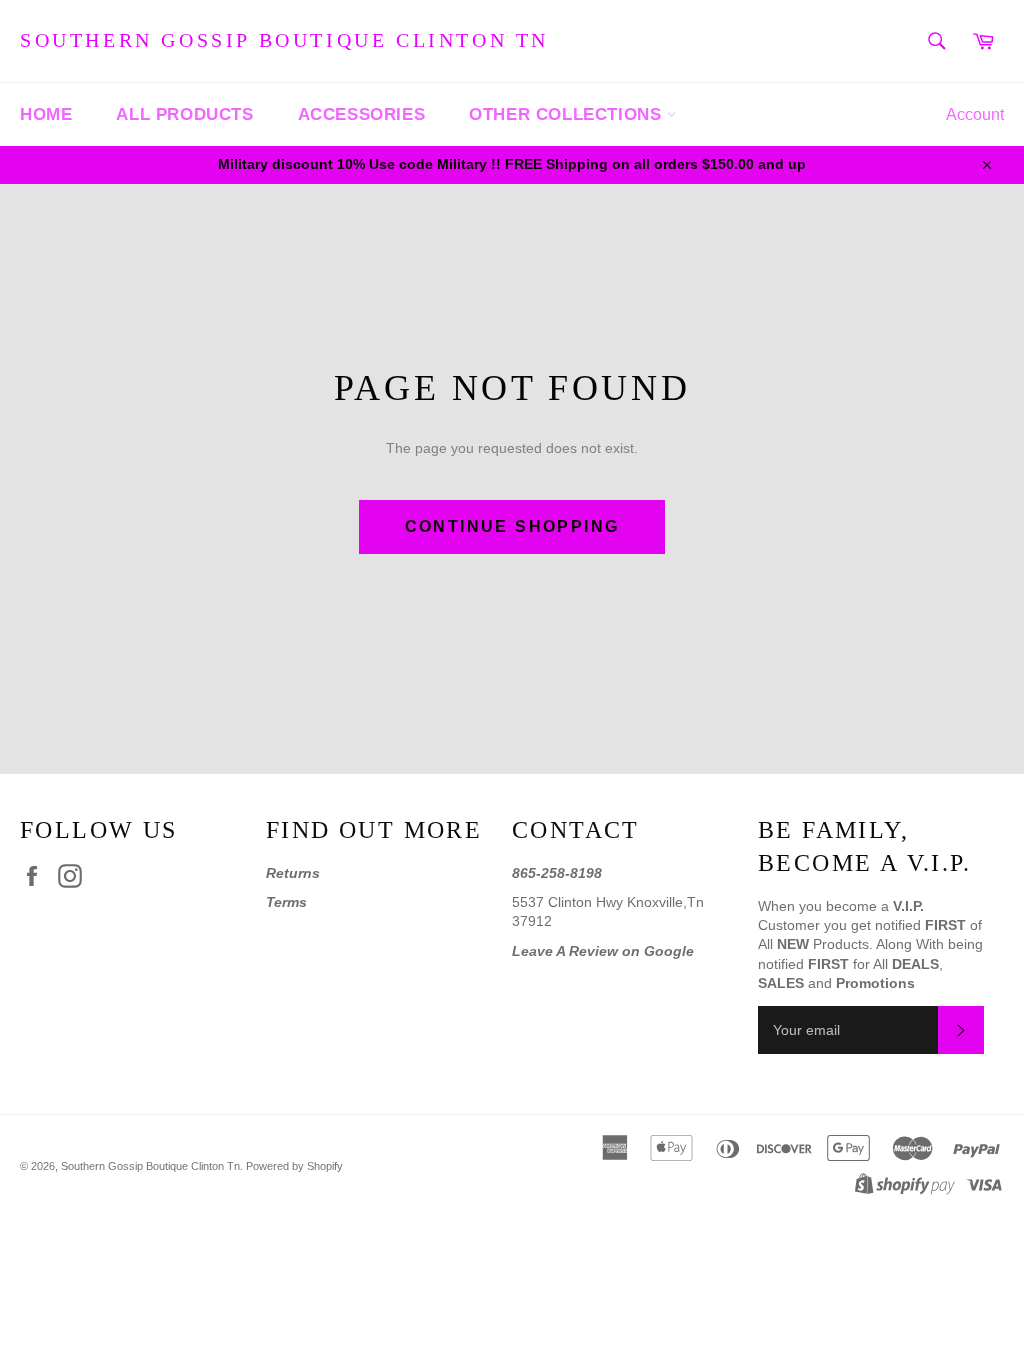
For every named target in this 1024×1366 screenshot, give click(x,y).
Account (975, 114)
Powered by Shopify (294, 1166)
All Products (184, 114)
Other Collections (568, 114)
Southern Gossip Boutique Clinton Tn (284, 40)
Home (46, 114)
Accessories (362, 114)
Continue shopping (512, 526)
